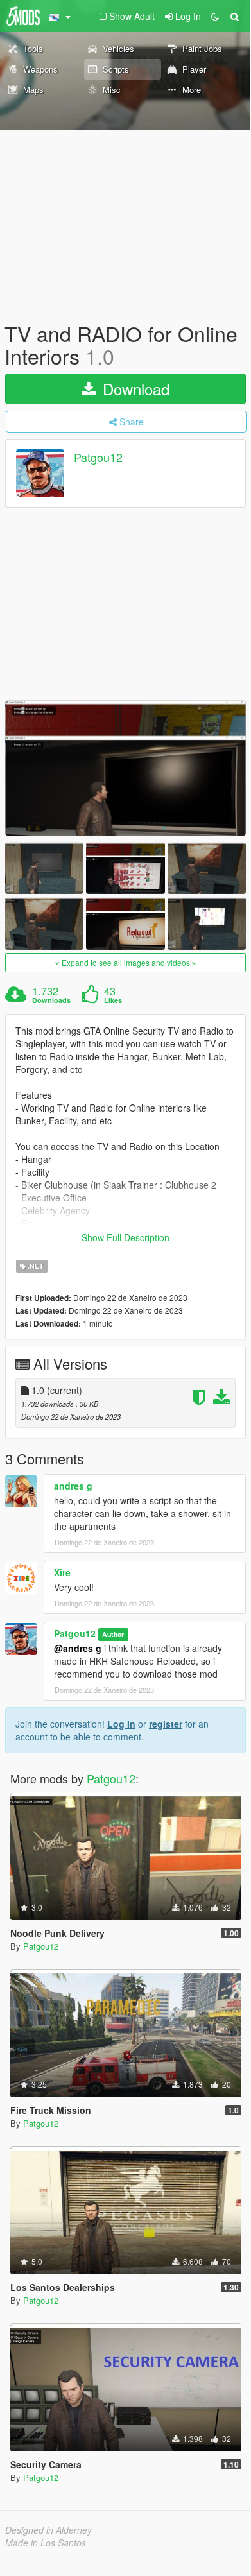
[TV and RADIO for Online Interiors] (125, 768)
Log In (121, 1724)
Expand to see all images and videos (126, 962)
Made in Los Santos (46, 2543)
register (166, 1724)
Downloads (51, 1000)
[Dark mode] (215, 16)
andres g (73, 1486)
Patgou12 (98, 458)
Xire (62, 1572)
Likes (113, 1000)
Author (113, 1634)
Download (134, 389)
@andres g (78, 1648)
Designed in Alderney (48, 2530)
